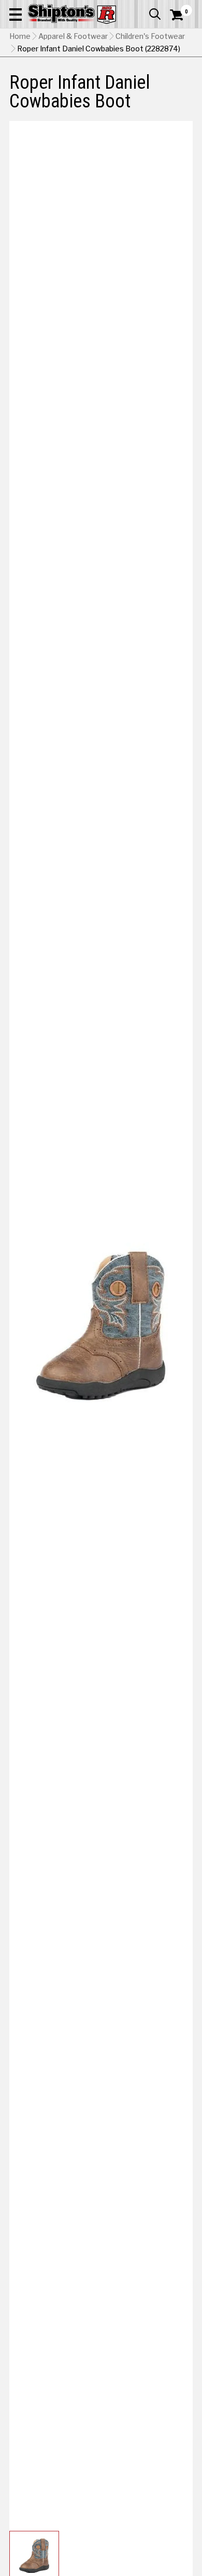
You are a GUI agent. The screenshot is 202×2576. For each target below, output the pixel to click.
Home (20, 36)
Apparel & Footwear (73, 36)
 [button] (155, 14)
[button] (16, 14)
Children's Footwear (150, 36)
